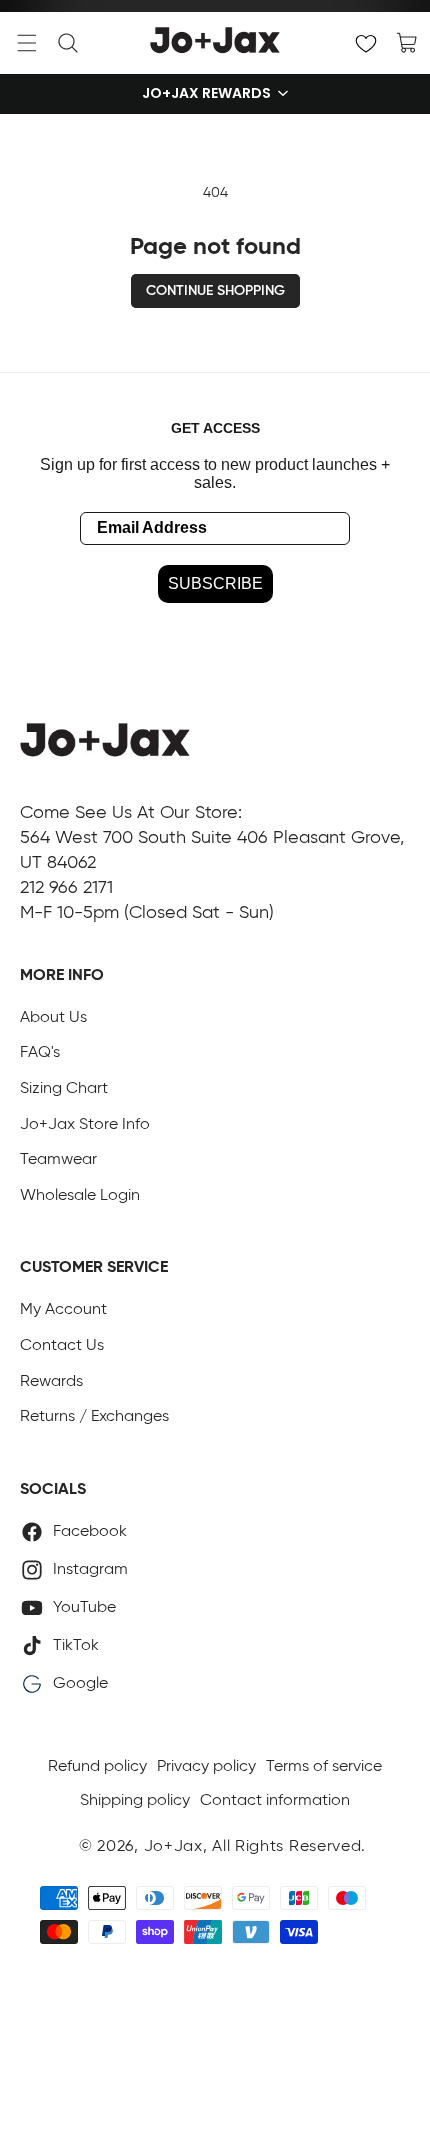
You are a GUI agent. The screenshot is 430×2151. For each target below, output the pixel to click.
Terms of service (324, 1767)
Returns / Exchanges (94, 1417)
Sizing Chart (64, 1089)
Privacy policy (206, 1767)
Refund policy (97, 1767)
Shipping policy (135, 1801)
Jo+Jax (173, 1847)
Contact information (275, 1801)
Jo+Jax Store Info (85, 1125)
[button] (27, 43)
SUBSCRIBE (215, 583)
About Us (53, 1018)
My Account (63, 1310)
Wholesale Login (80, 1196)
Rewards (51, 1382)
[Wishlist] (366, 43)
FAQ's (40, 1053)
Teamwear (58, 1160)
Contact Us (62, 1346)
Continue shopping (215, 291)
